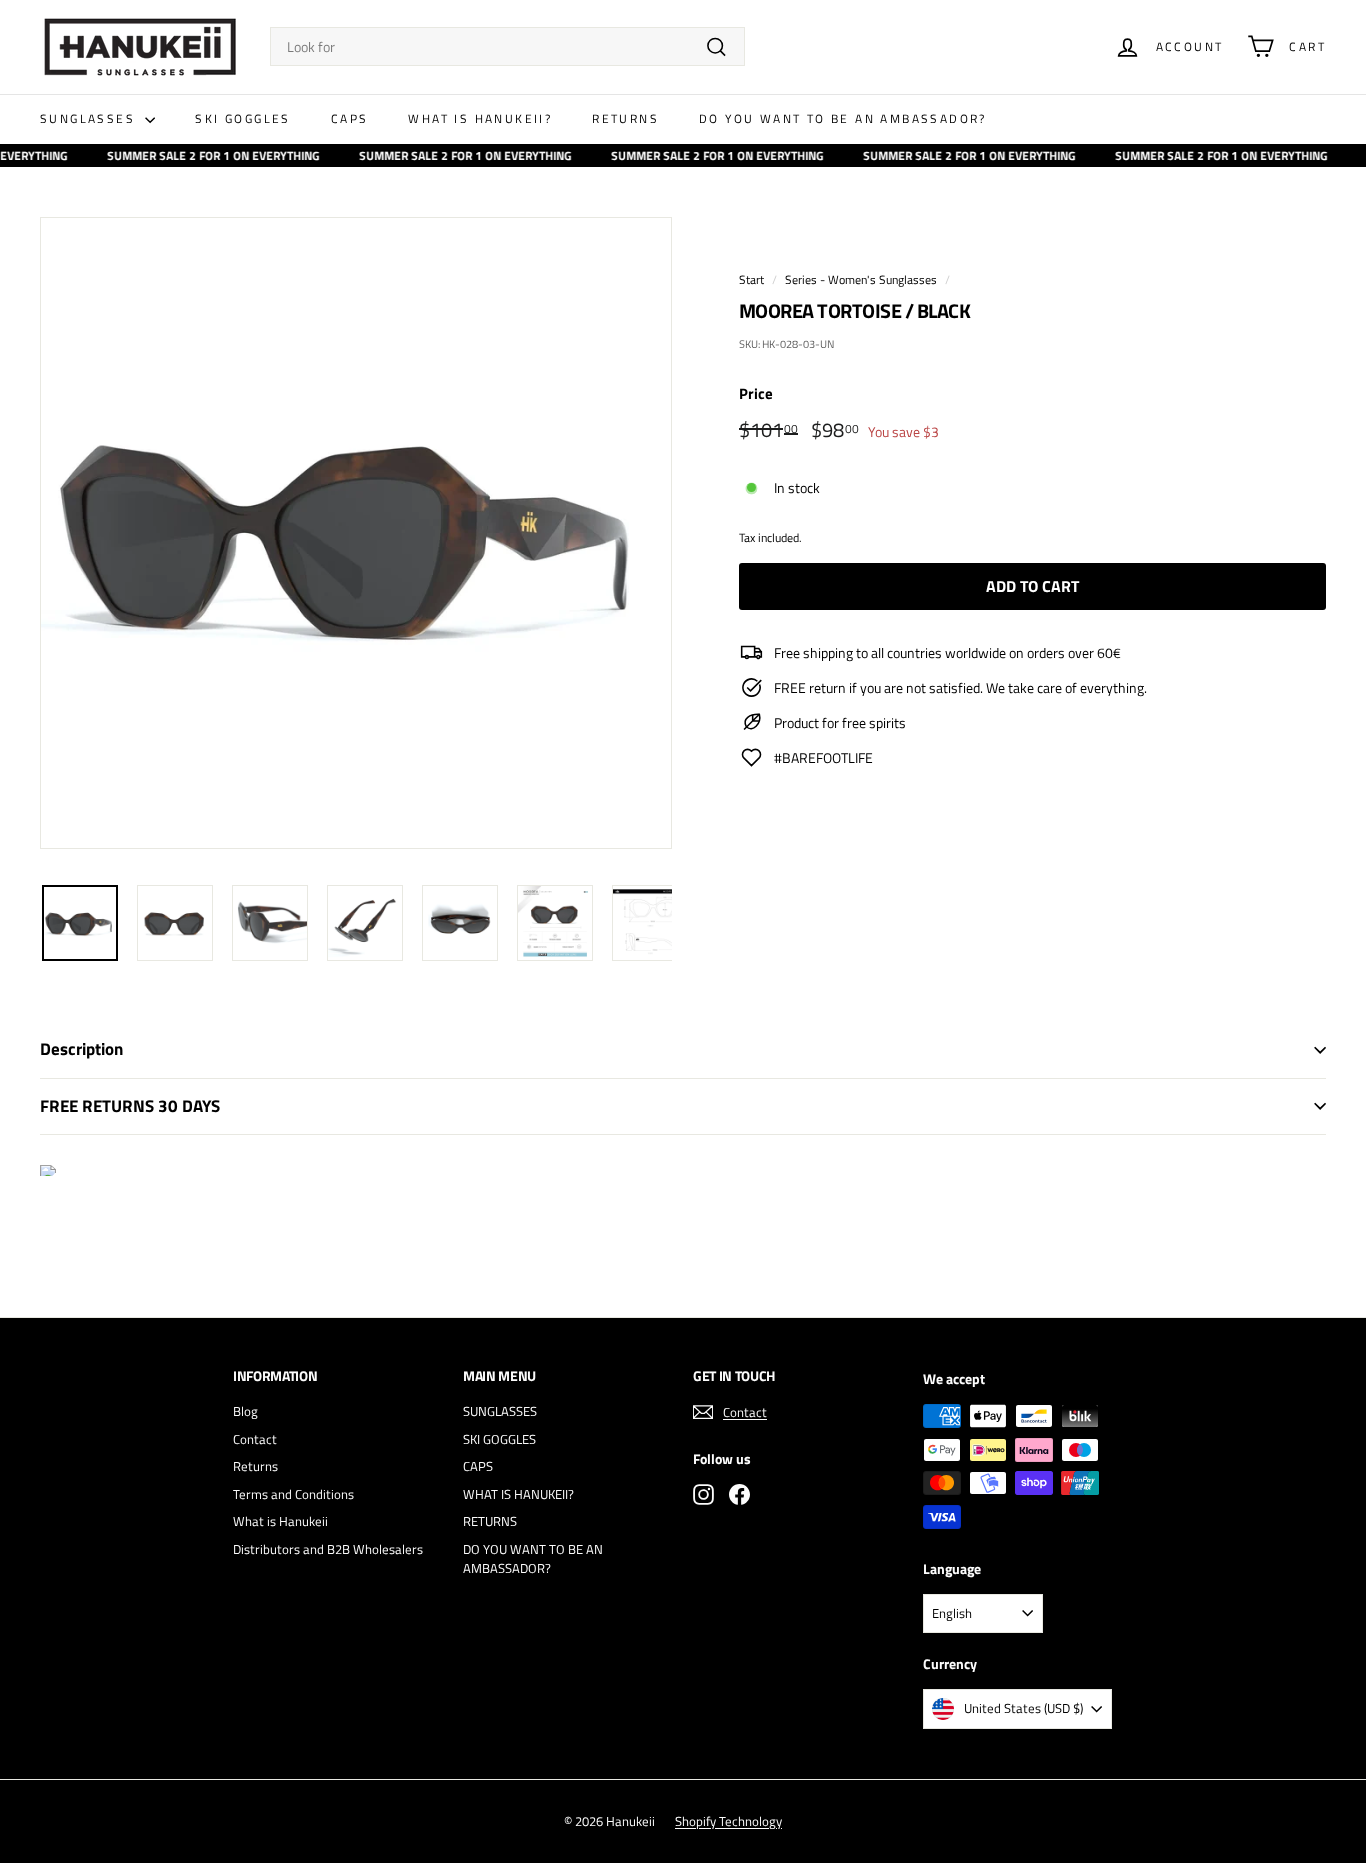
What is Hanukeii (280, 1521)
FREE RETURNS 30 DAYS (130, 1106)
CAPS (350, 118)
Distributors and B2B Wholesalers (328, 1549)
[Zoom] (356, 533)
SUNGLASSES (90, 118)
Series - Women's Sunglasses (861, 280)
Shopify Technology (728, 1821)
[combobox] (507, 46)
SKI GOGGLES (242, 118)
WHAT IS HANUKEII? (480, 118)
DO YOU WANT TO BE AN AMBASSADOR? (843, 118)
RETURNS (625, 118)
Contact (255, 1439)
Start (751, 280)
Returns (255, 1466)
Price (756, 394)
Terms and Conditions (293, 1494)
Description (81, 1049)
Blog (245, 1411)
